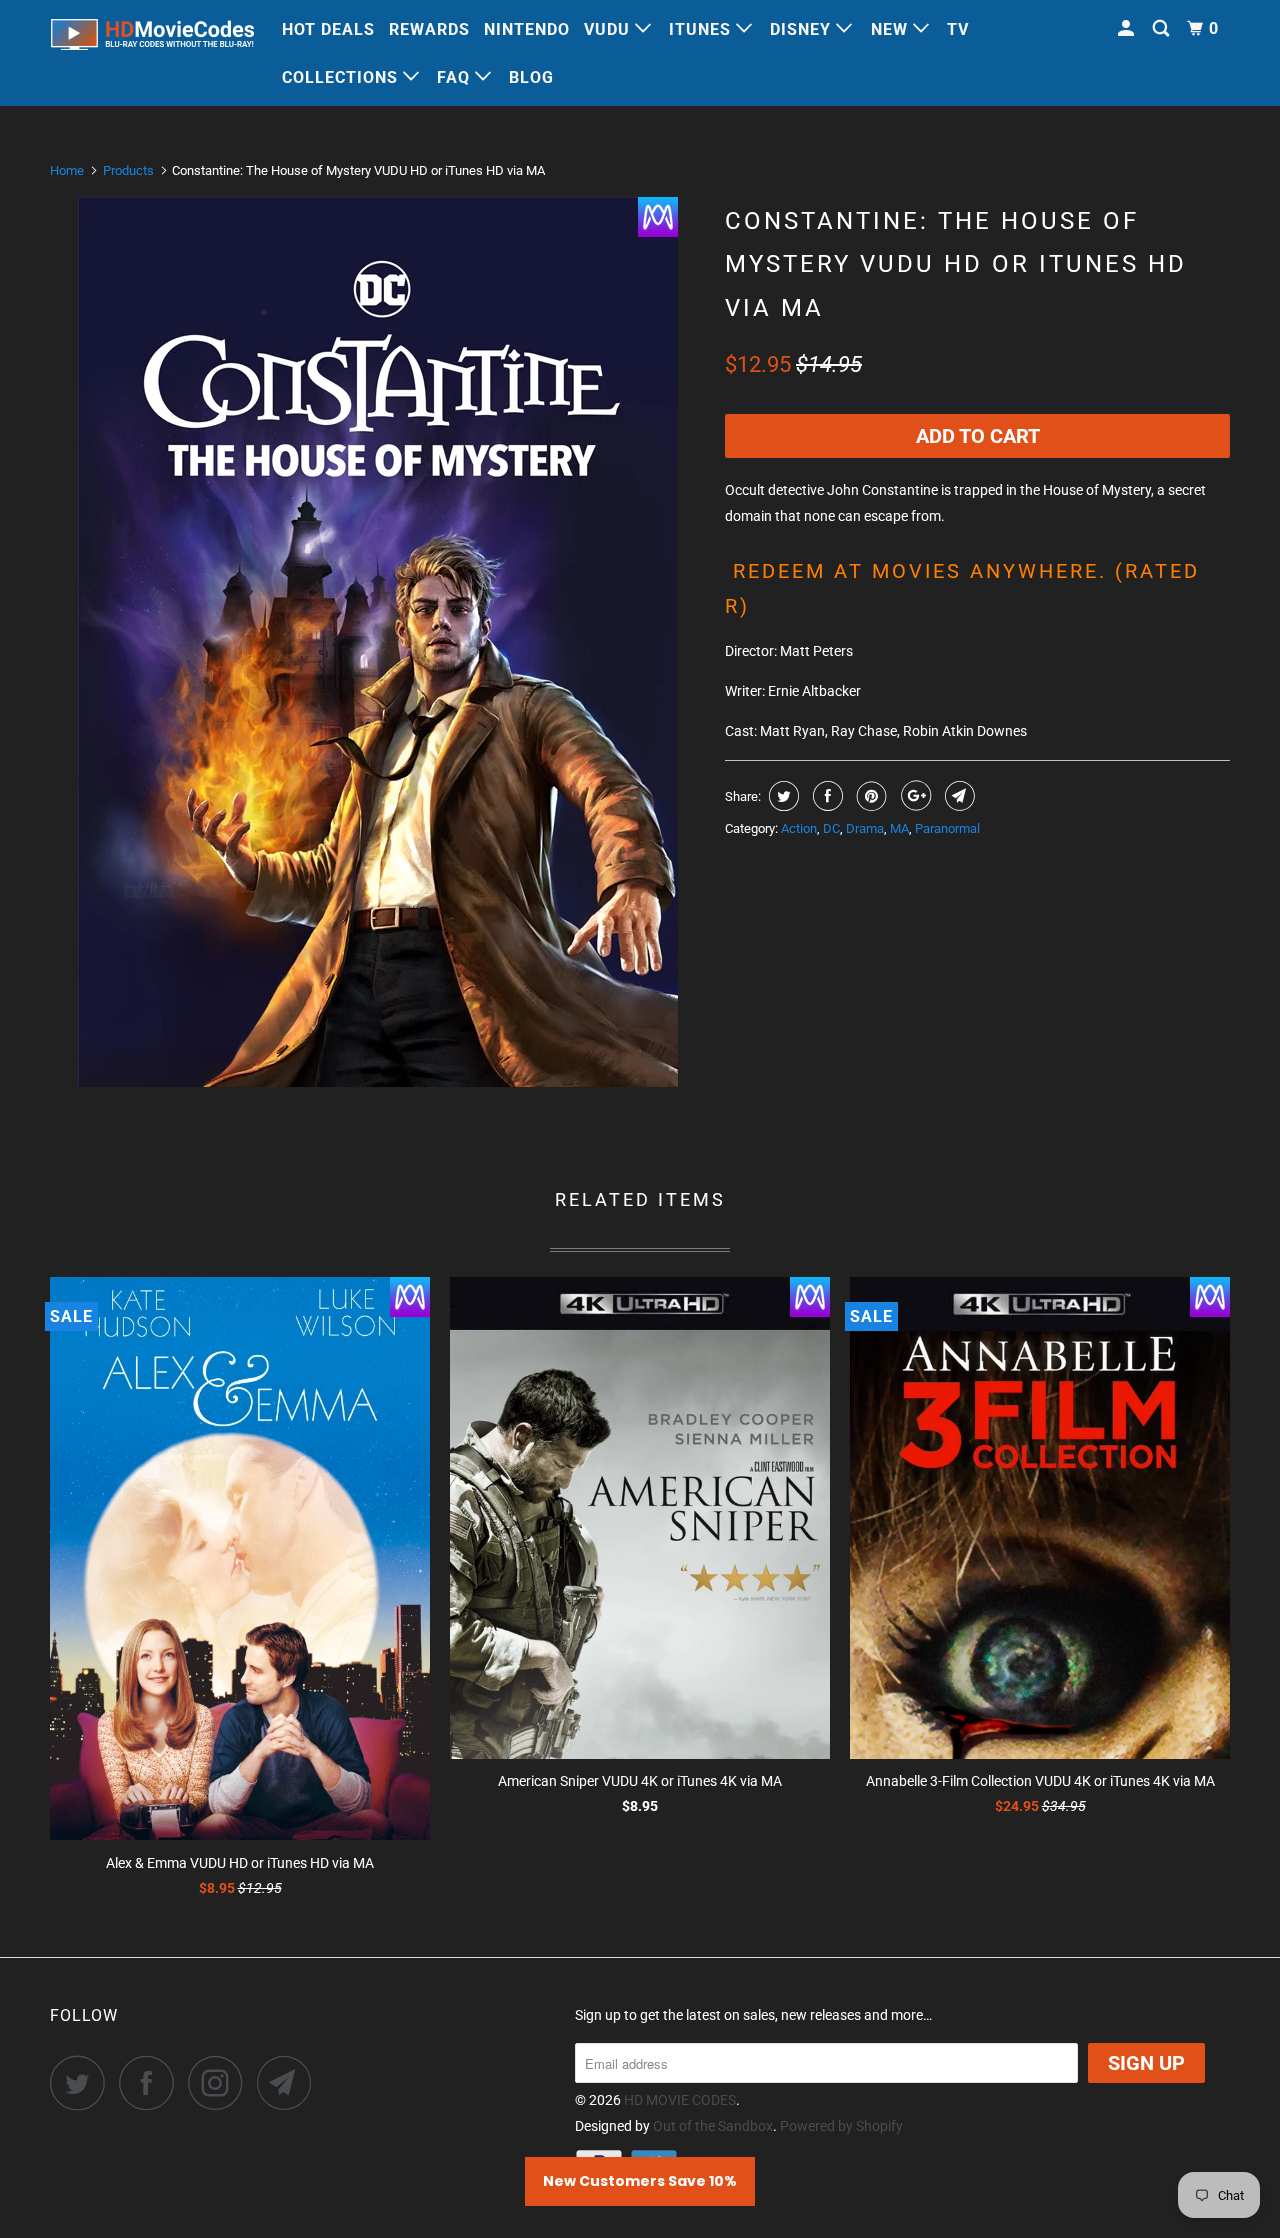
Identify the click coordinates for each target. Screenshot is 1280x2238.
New (892, 29)
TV (958, 29)
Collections (342, 77)
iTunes (702, 29)
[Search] (1163, 29)
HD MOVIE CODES (680, 2100)
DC (831, 828)
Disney (803, 29)
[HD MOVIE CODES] (152, 38)
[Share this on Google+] (913, 796)
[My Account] (1128, 29)
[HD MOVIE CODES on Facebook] (152, 2082)
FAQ (456, 77)
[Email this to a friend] (957, 796)
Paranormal (947, 828)
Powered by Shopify (841, 2126)
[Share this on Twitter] (781, 796)
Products (128, 170)
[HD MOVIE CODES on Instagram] (221, 2082)
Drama (865, 828)
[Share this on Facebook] (825, 796)
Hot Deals (328, 29)
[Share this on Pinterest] (869, 796)
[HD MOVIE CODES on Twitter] (83, 2082)
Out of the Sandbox (713, 2126)
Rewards (429, 29)
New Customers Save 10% (640, 2181)
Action (799, 828)
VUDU (609, 29)
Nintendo (527, 29)
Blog (531, 77)
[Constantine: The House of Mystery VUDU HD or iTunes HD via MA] (377, 642)
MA (899, 828)
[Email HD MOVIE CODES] (290, 2082)
